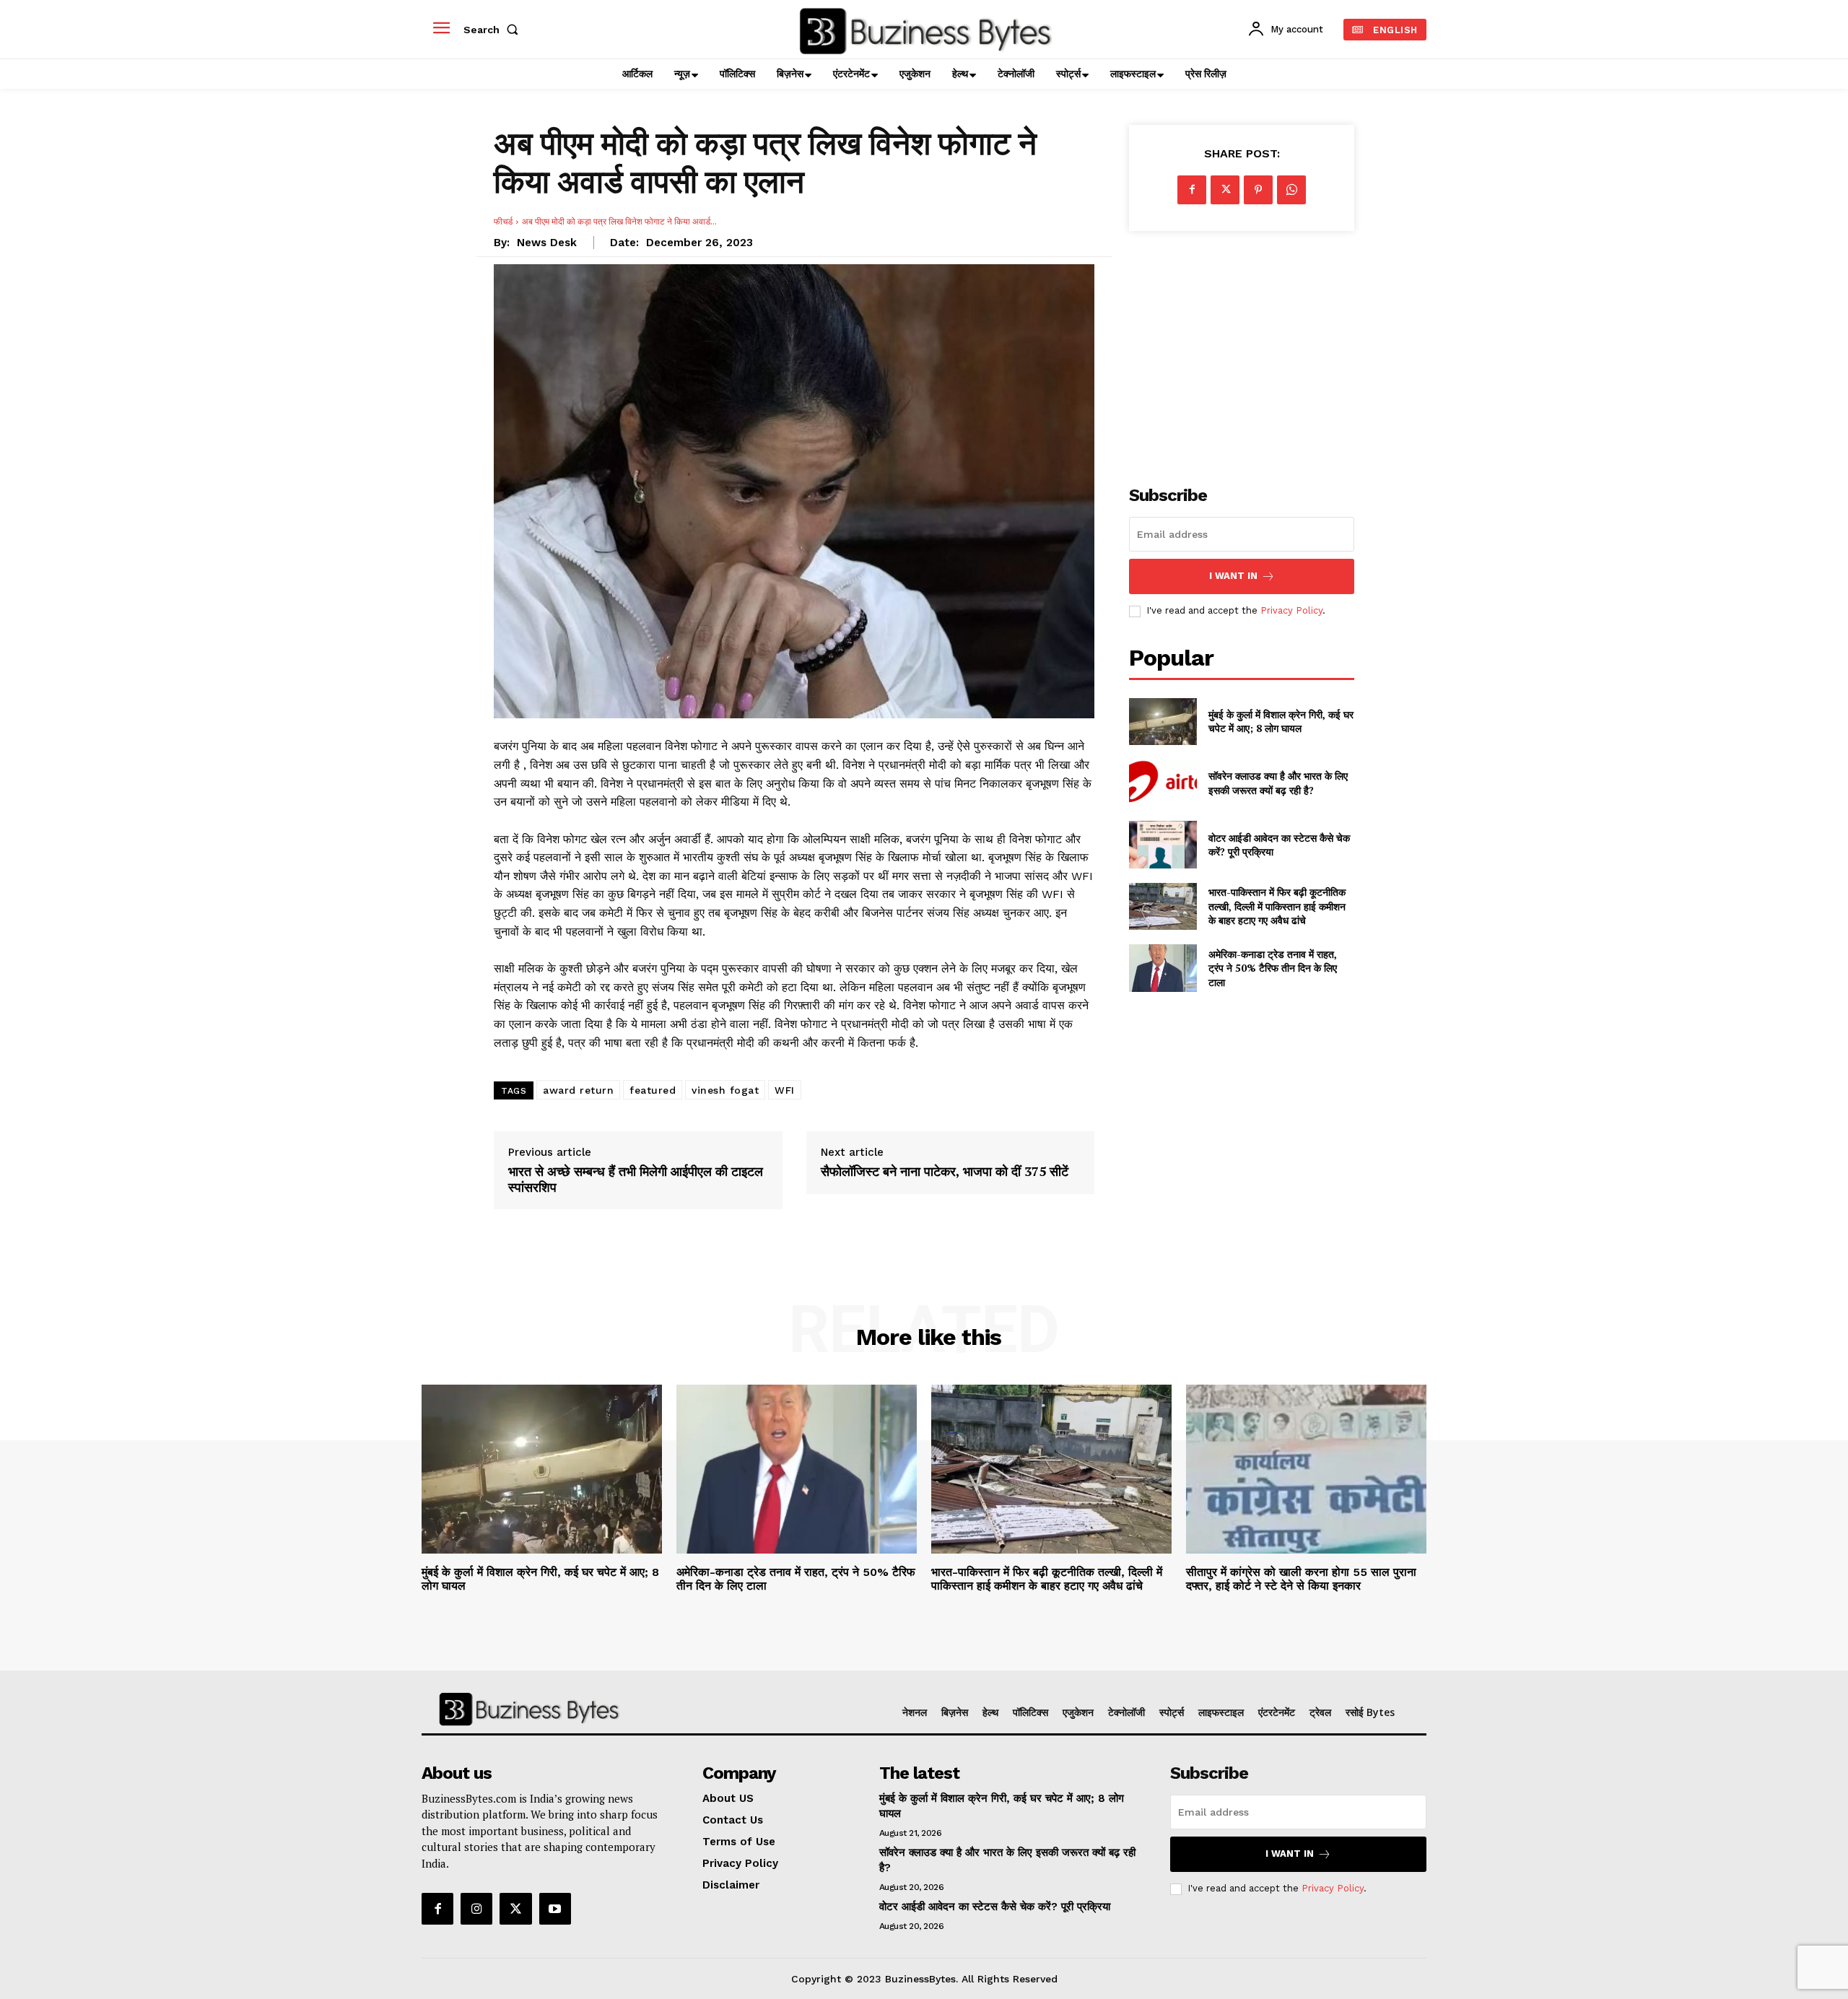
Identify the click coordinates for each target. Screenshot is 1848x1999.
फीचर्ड (503, 221)
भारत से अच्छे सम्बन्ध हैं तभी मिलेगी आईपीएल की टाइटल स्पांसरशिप (636, 1179)
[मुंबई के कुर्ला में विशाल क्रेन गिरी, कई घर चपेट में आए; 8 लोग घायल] (1163, 722)
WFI (785, 1090)
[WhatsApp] (1291, 190)
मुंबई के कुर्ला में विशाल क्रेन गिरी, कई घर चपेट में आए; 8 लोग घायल (1281, 722)
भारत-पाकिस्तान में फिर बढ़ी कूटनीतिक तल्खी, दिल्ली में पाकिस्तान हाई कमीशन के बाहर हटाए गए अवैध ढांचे (1277, 906)
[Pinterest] (1258, 190)
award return (578, 1090)
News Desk (547, 243)
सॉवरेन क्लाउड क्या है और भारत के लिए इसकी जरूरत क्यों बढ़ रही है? (1278, 783)
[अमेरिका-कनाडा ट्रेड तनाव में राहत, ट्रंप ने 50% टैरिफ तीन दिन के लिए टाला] (1163, 968)
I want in (1233, 576)
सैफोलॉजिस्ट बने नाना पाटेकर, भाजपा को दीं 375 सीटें (945, 1172)
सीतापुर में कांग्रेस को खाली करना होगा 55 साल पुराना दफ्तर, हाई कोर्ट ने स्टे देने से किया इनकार (1301, 1579)
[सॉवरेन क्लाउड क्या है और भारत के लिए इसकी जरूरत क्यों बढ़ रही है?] (1163, 783)
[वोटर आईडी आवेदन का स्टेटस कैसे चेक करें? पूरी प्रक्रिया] (1163, 844)
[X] (1225, 190)
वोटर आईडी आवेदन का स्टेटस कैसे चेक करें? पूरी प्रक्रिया (1279, 845)
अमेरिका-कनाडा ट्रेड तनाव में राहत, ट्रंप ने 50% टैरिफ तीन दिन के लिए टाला (1273, 968)
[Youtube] (555, 1909)
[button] (494, 30)
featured (653, 1090)
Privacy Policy (1291, 610)
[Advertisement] (1242, 350)
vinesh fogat (725, 1090)
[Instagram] (476, 1909)
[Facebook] (1192, 190)
